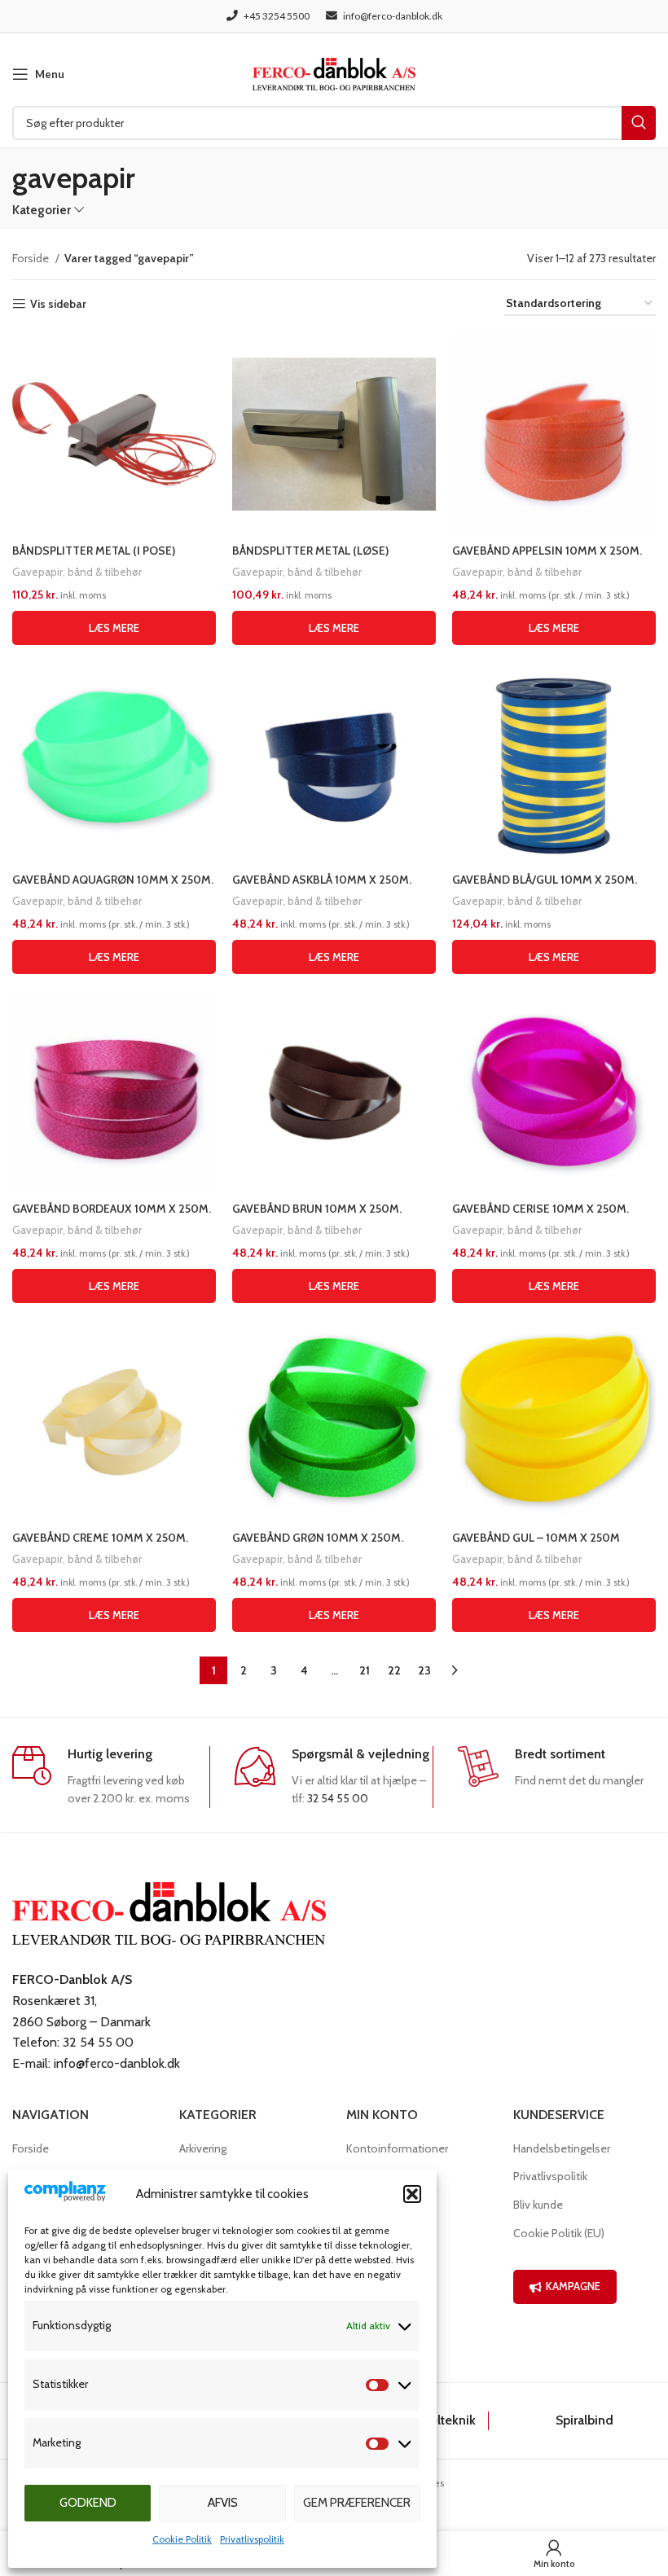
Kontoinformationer (397, 2148)
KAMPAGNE (573, 2286)
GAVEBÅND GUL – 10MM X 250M (536, 1538)
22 (394, 1670)
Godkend (88, 2503)
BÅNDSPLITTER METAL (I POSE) (94, 551)
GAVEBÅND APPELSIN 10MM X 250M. (547, 551)
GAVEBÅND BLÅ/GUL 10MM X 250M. (545, 880)
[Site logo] (334, 72)
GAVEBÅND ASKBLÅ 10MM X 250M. (322, 880)
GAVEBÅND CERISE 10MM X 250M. (541, 1209)
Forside (32, 258)
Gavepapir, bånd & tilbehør (77, 572)
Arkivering (203, 2148)
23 (424, 1670)
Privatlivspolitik (252, 2539)
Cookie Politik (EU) (559, 2233)
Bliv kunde (538, 2205)
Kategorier (42, 210)
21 (365, 1670)
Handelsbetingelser (562, 2148)
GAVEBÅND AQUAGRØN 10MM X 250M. (113, 880)
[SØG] (639, 123)
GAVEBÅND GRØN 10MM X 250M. (318, 1538)
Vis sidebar (58, 304)
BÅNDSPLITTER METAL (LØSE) (310, 551)
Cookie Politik (182, 2539)
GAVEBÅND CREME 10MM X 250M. (100, 1538)
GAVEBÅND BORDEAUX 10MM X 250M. (112, 1209)
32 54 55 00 (338, 1798)
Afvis (223, 2503)
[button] (412, 2194)
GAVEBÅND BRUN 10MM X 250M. (317, 1209)
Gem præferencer (357, 2503)
